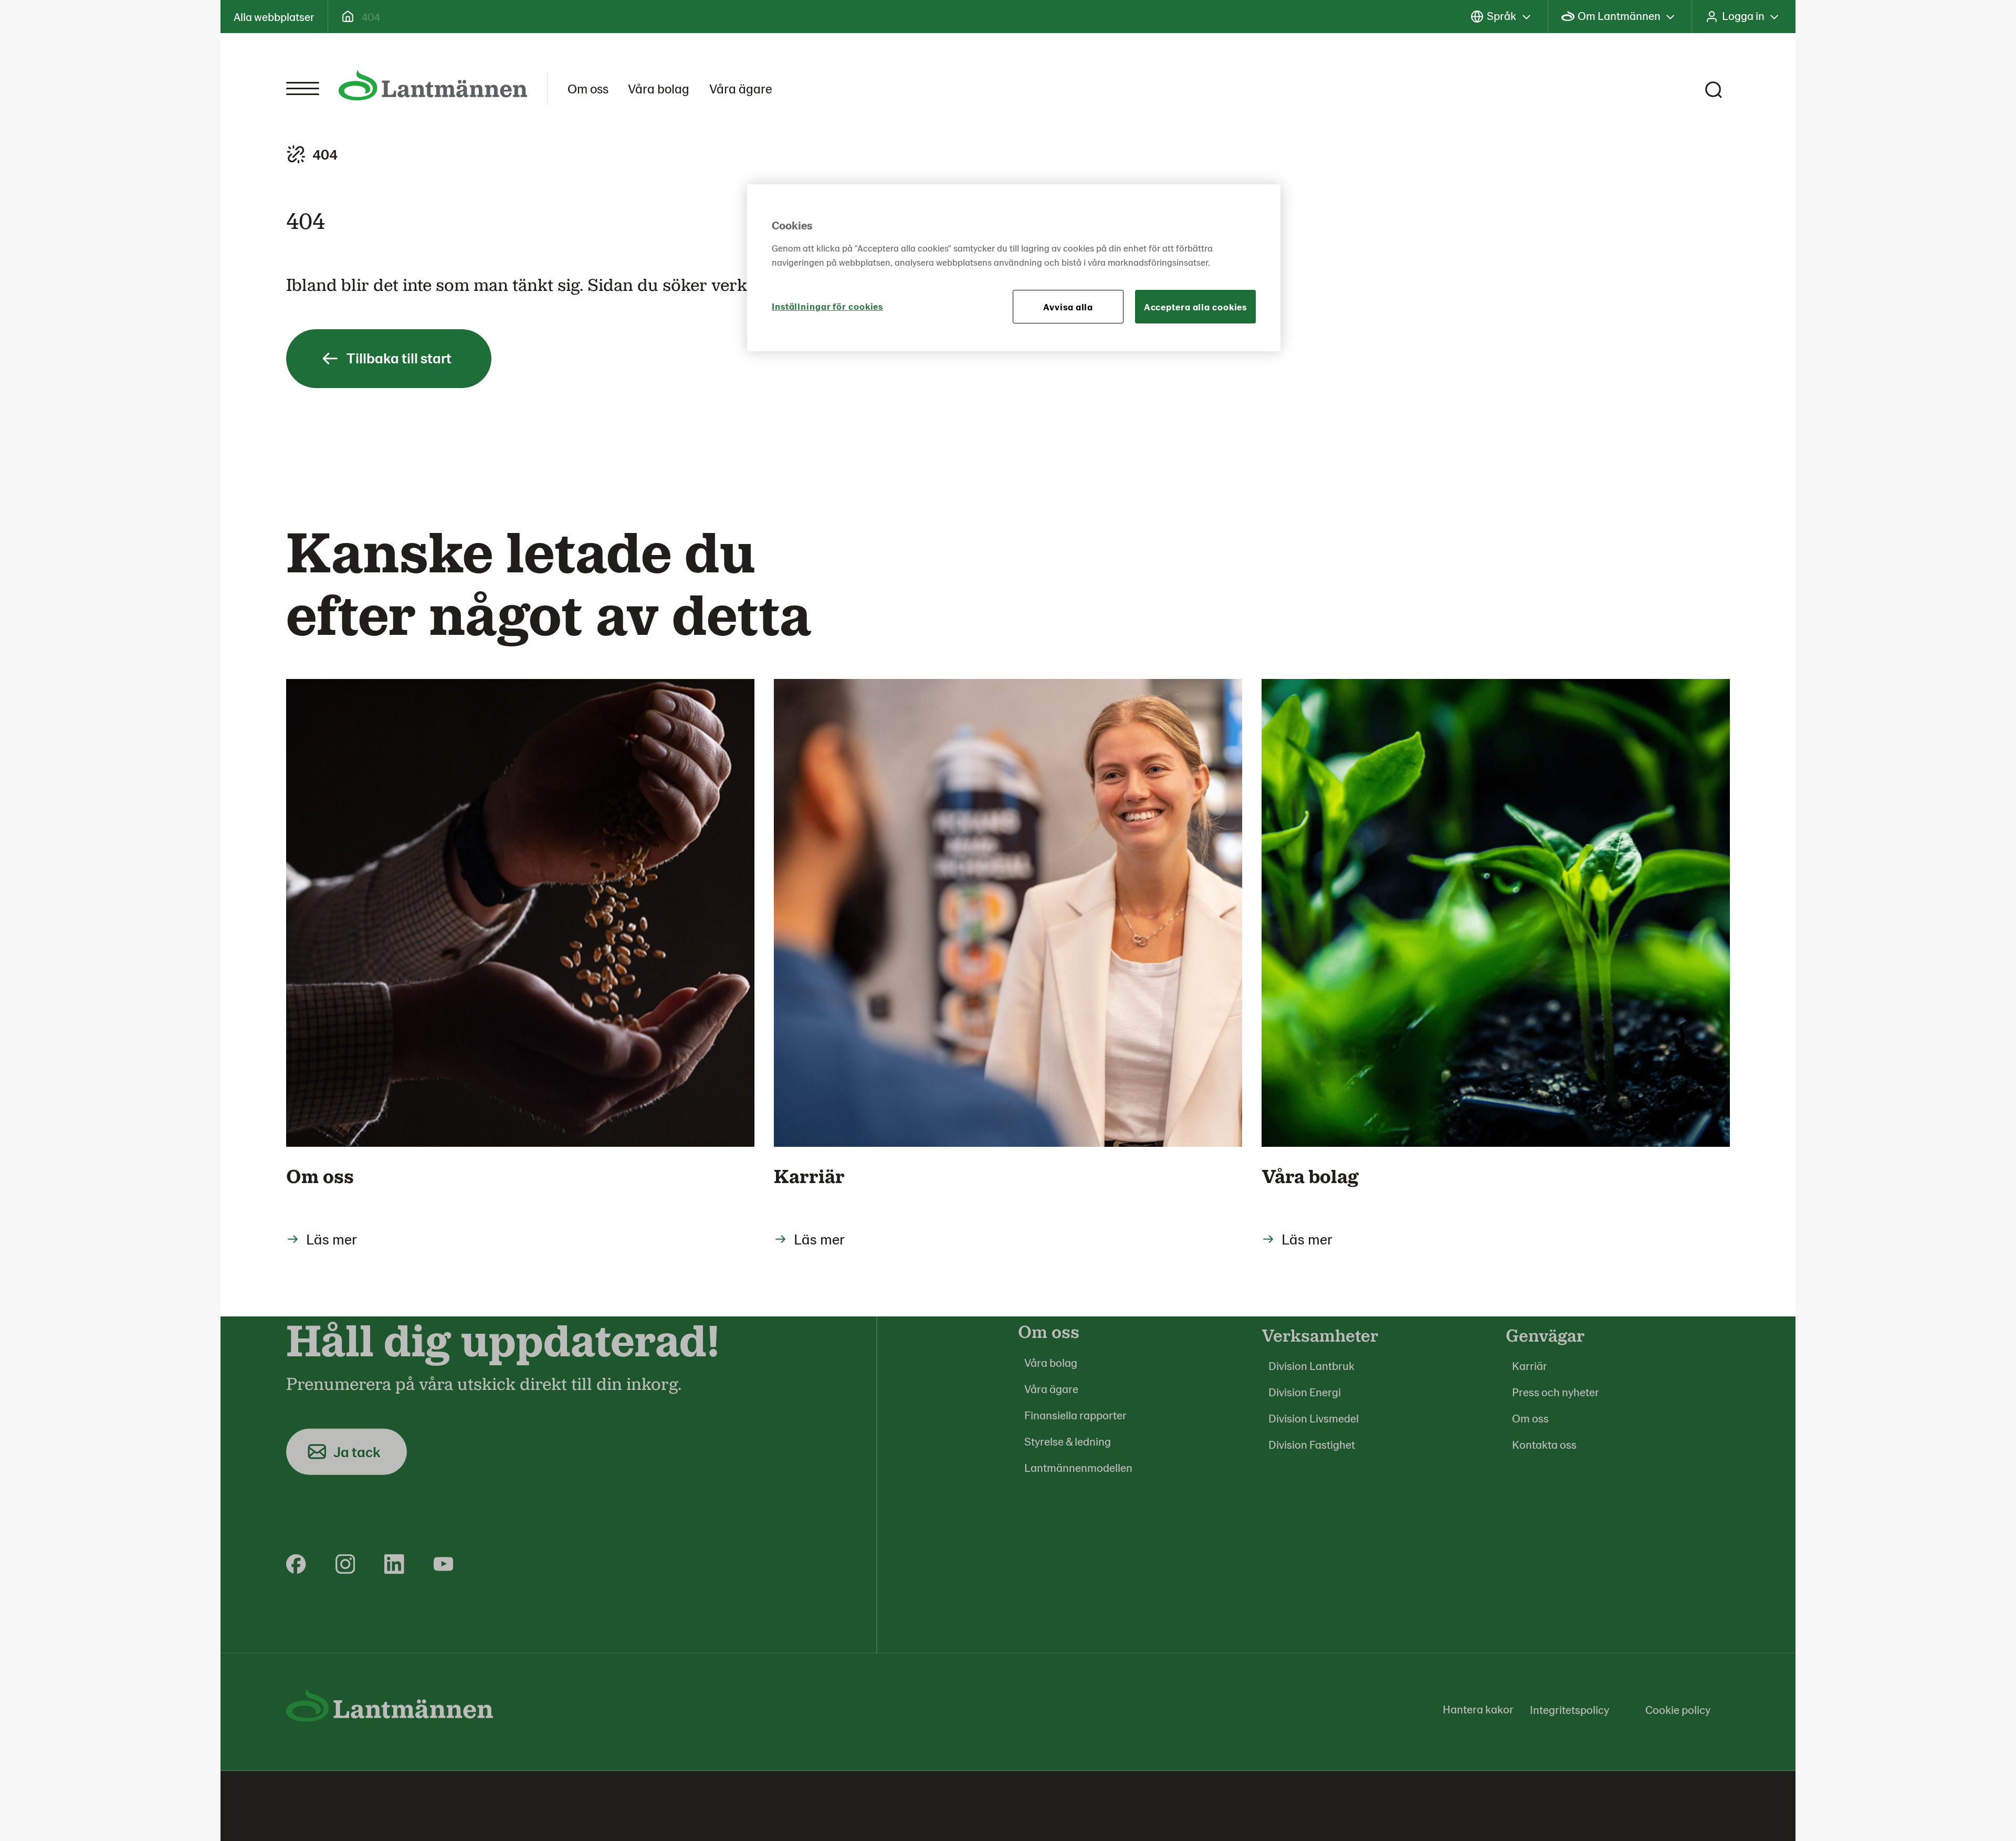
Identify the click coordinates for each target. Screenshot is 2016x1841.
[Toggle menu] (303, 88)
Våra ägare (741, 88)
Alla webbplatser (274, 16)
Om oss (588, 88)
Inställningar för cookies (827, 306)
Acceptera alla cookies (1196, 307)
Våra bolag (659, 88)
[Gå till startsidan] (433, 85)
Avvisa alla (1068, 307)
